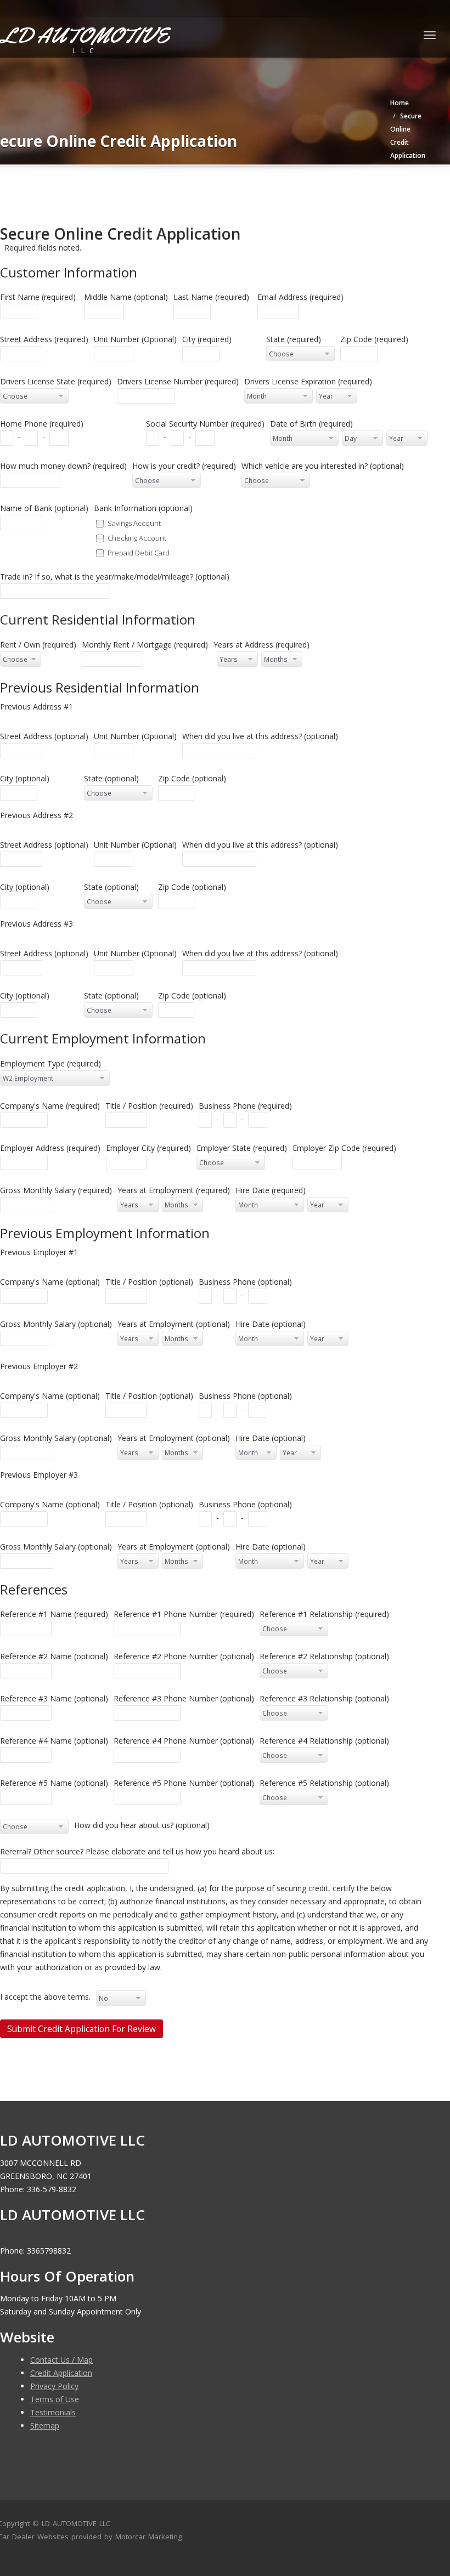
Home (400, 103)
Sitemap (45, 2425)
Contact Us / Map (61, 2360)
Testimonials (53, 2412)
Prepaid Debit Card (139, 552)
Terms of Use (55, 2399)
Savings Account (134, 523)
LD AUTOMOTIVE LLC (76, 2523)
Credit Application (61, 2373)
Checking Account (137, 537)
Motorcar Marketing (148, 2537)
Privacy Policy (54, 2386)
